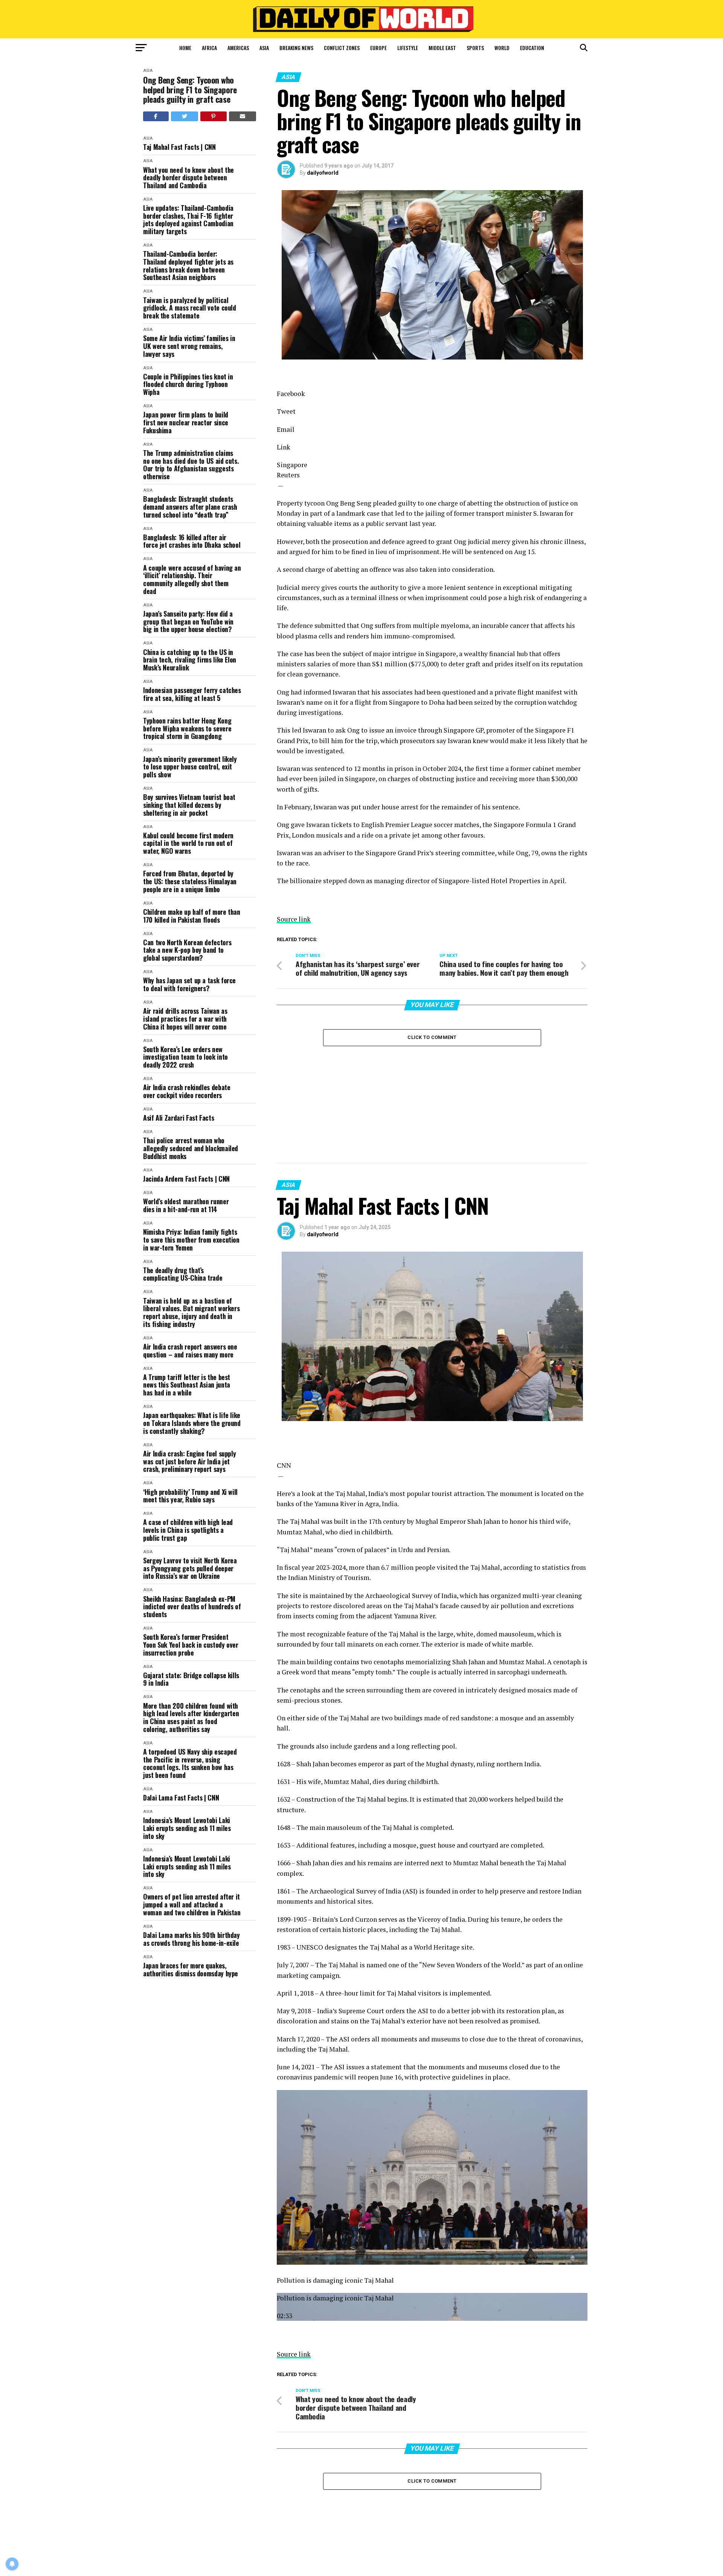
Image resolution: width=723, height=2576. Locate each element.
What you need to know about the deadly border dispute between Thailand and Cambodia (188, 178)
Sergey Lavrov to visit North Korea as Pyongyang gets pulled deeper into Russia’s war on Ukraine (190, 1568)
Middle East (442, 48)
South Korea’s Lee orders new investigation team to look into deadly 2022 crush (185, 1057)
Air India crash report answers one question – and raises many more (190, 1350)
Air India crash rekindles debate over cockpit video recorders (187, 1091)
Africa (209, 48)
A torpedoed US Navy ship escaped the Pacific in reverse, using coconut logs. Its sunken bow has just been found (190, 1763)
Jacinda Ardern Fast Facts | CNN (186, 1179)
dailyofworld (323, 173)
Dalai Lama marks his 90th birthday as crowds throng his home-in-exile (191, 1939)
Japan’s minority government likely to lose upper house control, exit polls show (190, 767)
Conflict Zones (342, 48)
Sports (475, 48)
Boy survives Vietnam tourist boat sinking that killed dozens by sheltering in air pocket (189, 805)
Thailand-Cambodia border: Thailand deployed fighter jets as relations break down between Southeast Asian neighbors (188, 266)
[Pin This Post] (214, 116)
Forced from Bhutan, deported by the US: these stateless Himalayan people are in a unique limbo (190, 881)
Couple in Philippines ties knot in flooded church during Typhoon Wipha (188, 384)
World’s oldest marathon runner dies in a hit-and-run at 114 (186, 1205)
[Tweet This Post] (185, 116)
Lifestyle (408, 48)
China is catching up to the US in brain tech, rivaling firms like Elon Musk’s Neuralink (190, 660)
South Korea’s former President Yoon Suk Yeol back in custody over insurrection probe (191, 1645)
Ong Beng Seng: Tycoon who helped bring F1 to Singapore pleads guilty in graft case (190, 90)
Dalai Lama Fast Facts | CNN (181, 1798)
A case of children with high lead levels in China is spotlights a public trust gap (188, 1530)
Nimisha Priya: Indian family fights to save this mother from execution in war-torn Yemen (191, 1240)
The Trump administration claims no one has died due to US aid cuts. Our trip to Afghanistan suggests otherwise (191, 465)
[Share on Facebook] (156, 116)
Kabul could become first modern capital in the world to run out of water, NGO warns (188, 843)
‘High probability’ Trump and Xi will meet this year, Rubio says (190, 1496)
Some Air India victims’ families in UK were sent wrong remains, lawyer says (189, 346)
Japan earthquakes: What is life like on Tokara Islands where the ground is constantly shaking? (192, 1423)
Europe (378, 48)
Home (185, 48)
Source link (294, 919)
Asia (264, 48)
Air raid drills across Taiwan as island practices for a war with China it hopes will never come (185, 1019)
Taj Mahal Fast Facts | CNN (179, 147)
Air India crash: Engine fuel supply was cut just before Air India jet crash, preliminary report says (189, 1461)
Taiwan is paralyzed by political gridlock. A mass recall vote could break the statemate (190, 308)
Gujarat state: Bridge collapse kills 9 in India (191, 1679)
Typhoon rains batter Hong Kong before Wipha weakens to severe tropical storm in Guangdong (187, 728)
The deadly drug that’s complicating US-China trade (183, 1274)
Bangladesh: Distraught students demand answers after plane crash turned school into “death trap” (190, 507)
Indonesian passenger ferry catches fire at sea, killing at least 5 (192, 694)
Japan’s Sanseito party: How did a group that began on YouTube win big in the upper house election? (188, 622)
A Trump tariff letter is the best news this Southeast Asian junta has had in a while (187, 1385)
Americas (238, 48)
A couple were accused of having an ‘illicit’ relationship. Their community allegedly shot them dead (192, 580)
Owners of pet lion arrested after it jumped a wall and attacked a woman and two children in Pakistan (192, 1904)
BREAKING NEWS (296, 48)
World (502, 48)
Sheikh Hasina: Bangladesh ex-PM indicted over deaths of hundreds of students (192, 1607)
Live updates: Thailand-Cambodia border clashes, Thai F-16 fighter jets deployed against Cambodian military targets (188, 220)
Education (532, 48)
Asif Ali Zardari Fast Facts (178, 1118)
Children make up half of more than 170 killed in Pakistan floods (192, 916)
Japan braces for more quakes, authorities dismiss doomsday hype (191, 1969)
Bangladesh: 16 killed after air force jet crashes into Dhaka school (192, 541)
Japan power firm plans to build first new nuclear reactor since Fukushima (186, 422)
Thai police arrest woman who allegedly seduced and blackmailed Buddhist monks (191, 1148)
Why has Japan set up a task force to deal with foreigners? (189, 984)
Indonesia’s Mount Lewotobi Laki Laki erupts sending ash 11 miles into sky (187, 1828)
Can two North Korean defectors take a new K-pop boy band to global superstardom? (187, 950)
